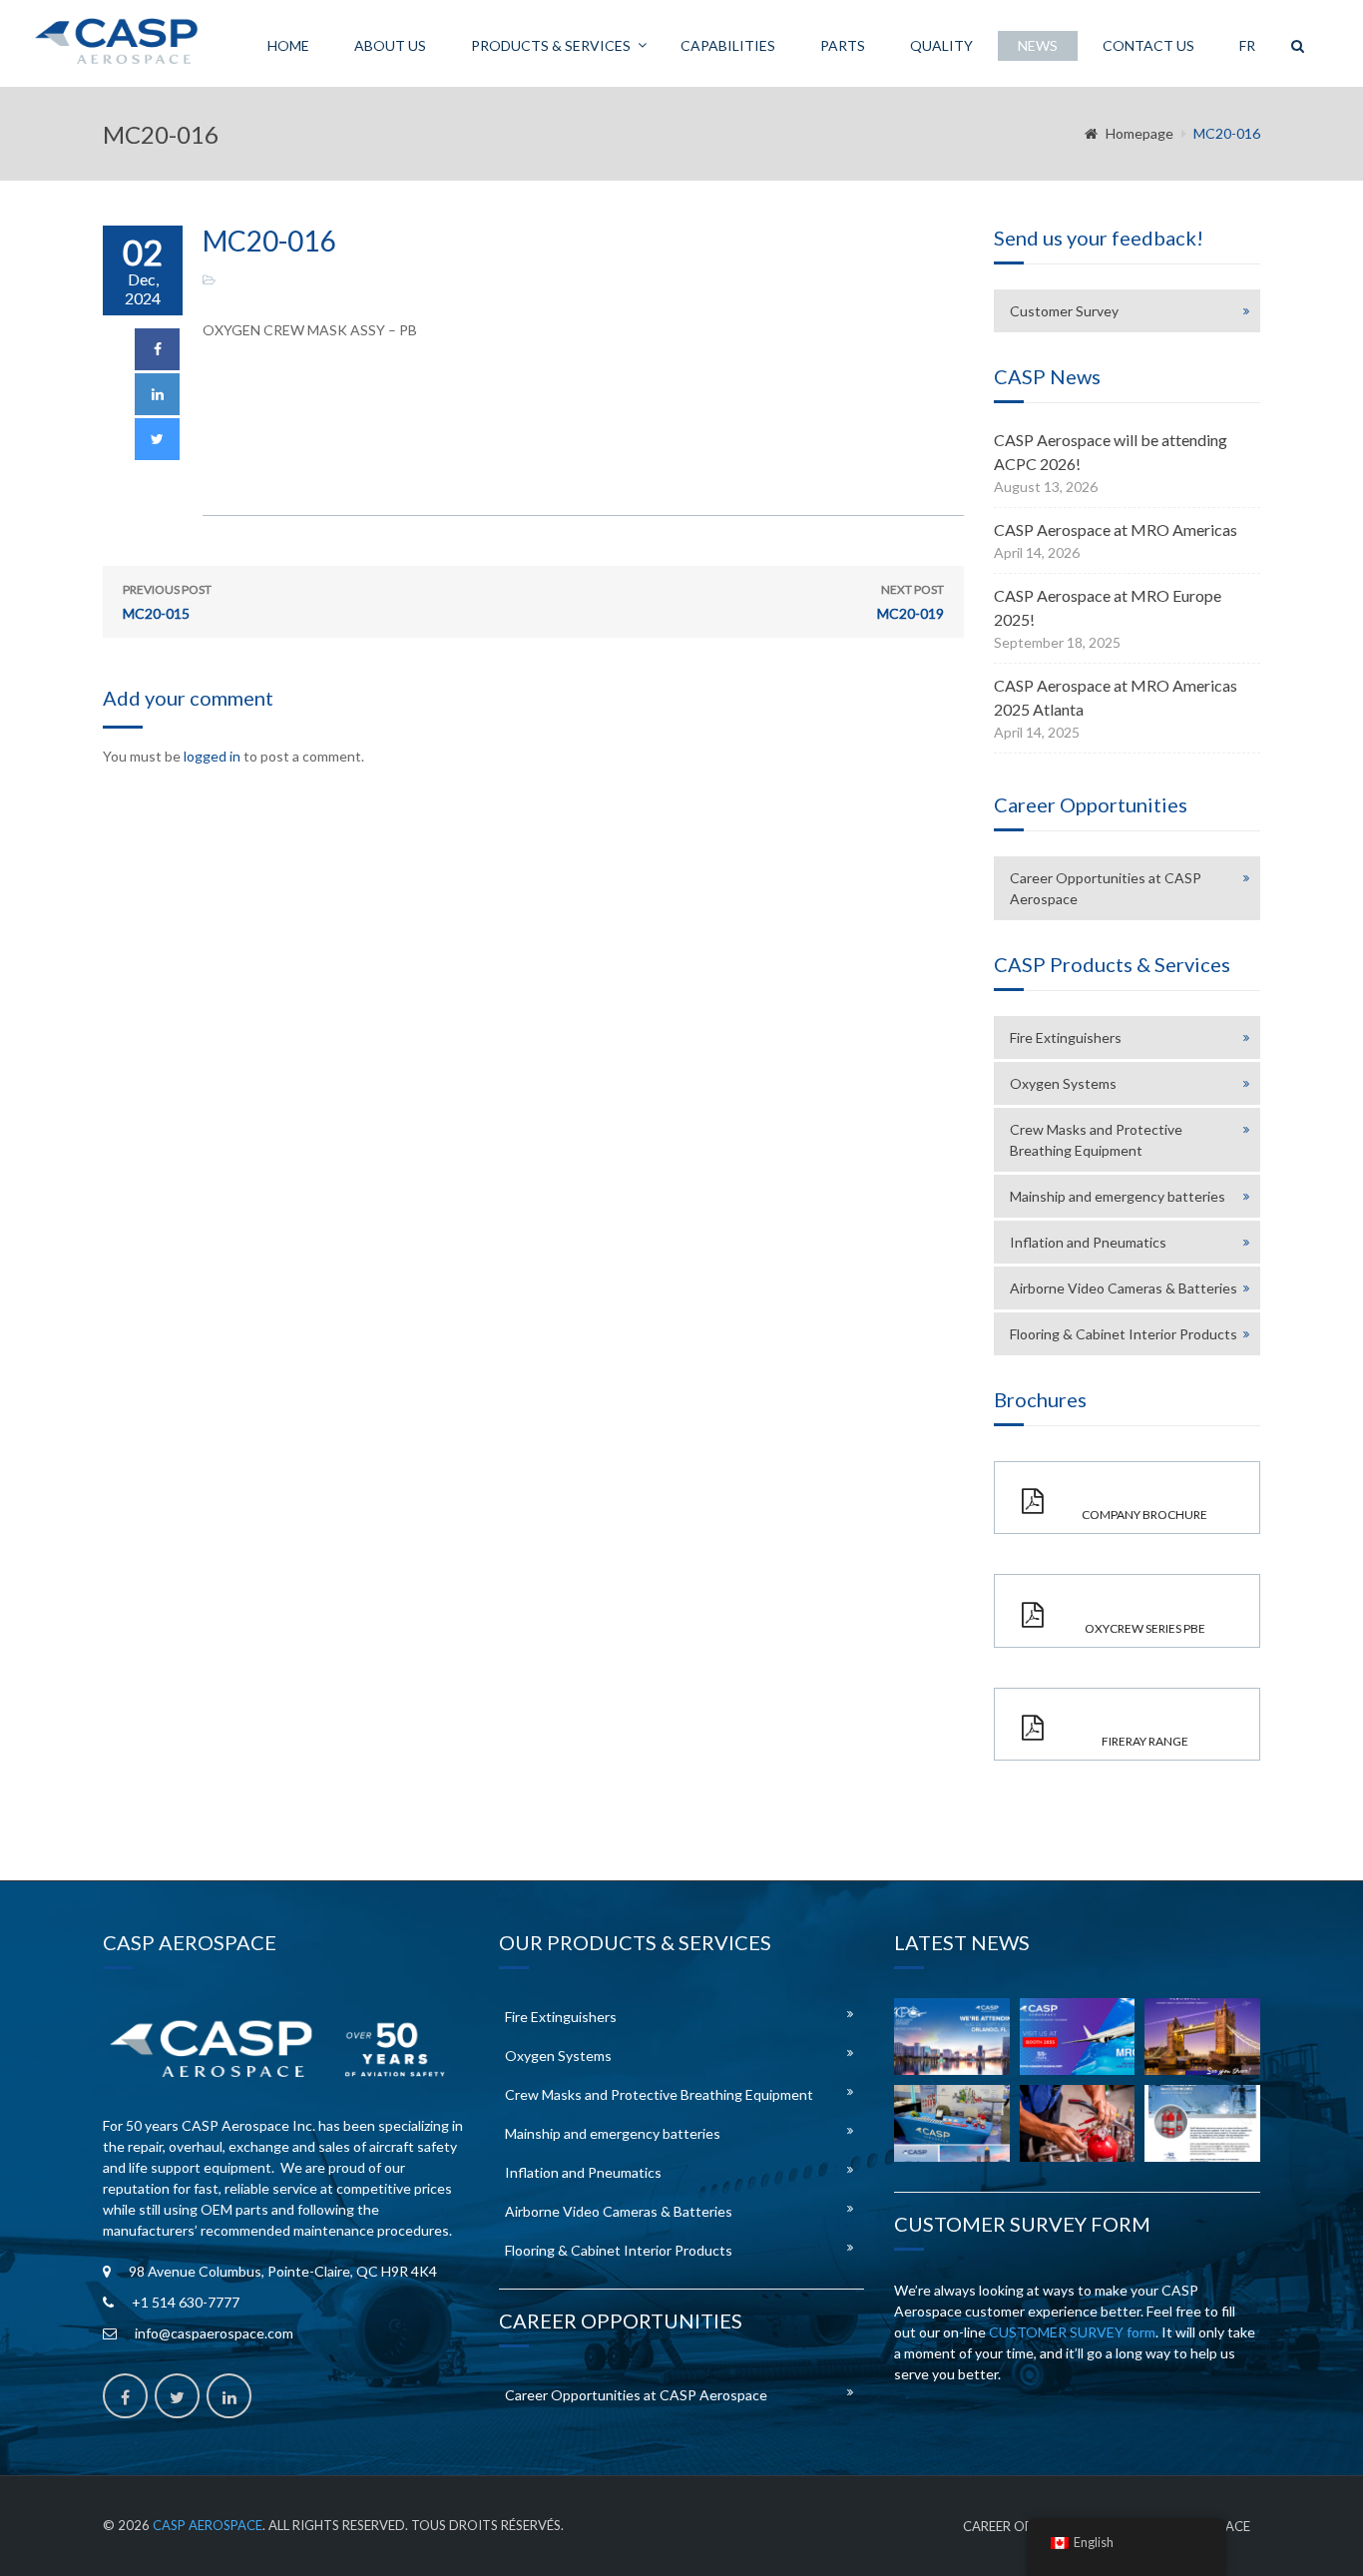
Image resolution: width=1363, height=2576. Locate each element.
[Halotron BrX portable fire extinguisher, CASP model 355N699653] (1202, 2123)
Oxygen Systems (1063, 1083)
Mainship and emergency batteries (1118, 1196)
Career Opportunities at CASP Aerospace (1106, 888)
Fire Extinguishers (1066, 1037)
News (1038, 45)
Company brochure (1144, 1515)
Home (288, 45)
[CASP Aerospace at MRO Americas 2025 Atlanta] (952, 2123)
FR (1247, 45)
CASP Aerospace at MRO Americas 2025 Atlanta (1116, 697)
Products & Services (551, 45)
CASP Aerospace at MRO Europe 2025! (1108, 607)
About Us (390, 45)
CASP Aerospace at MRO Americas (1116, 529)
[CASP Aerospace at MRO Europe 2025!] (1202, 2037)
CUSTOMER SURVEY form (1072, 2332)
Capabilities (728, 45)
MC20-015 (167, 602)
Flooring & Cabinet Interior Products (1124, 1334)
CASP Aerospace (208, 2525)
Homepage (1139, 133)
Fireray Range (1145, 1741)
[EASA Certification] (1078, 2123)
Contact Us (1148, 45)
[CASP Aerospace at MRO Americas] (1078, 2037)
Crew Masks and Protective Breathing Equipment (1096, 1140)
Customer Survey (1064, 311)
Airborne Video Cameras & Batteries (1124, 1288)
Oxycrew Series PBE (1145, 1628)
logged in (212, 756)
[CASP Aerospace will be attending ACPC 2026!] (952, 2037)
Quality (941, 45)
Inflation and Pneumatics (1088, 1242)
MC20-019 (910, 602)
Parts (843, 45)
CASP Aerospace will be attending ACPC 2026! (1111, 452)
